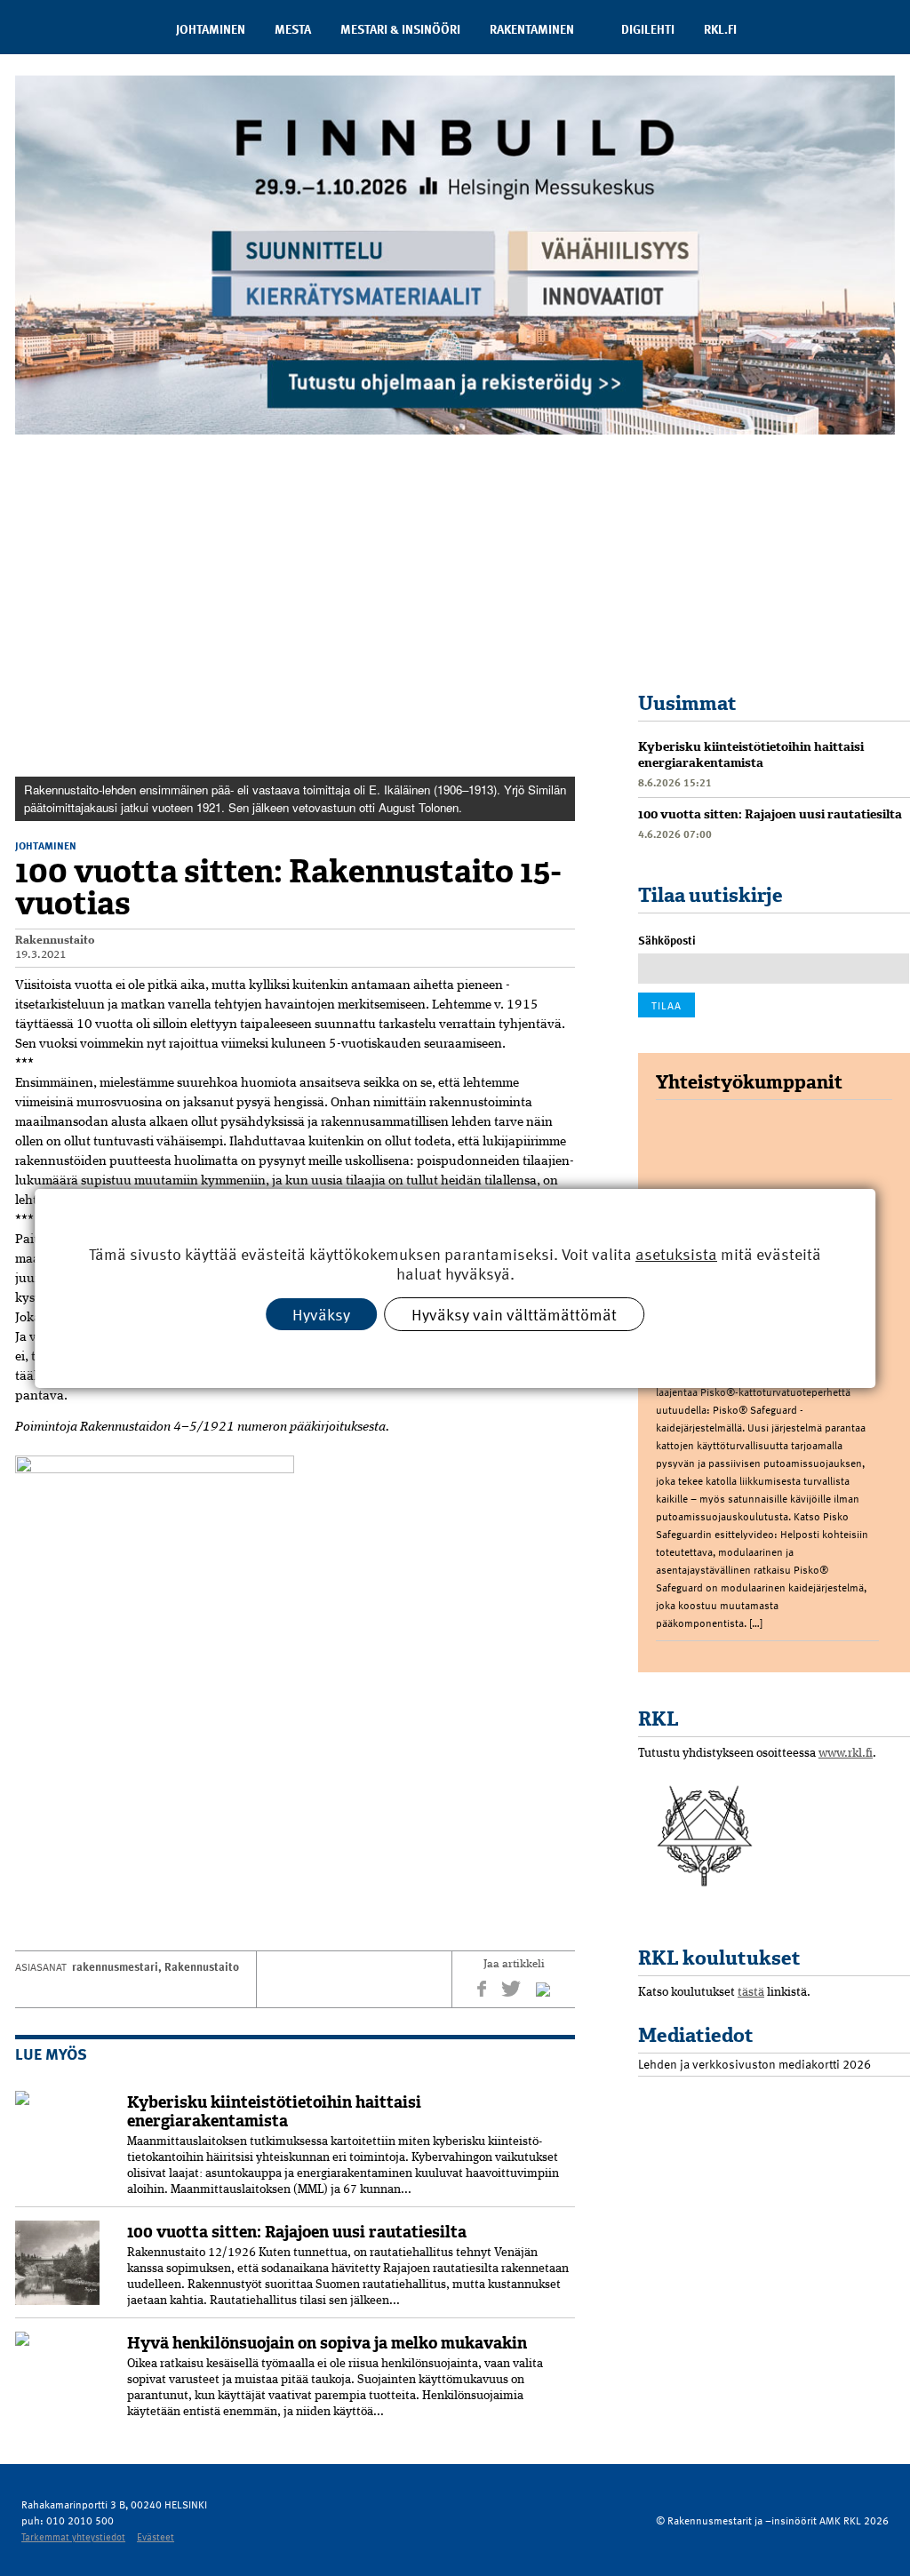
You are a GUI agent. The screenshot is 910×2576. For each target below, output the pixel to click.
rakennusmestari (115, 1966)
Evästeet (156, 2536)
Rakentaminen (532, 29)
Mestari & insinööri (400, 29)
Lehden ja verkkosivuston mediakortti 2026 (754, 2064)
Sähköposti (667, 940)
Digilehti (648, 29)
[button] (559, 482)
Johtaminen (211, 29)
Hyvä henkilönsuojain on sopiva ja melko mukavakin (327, 2343)
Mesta (293, 29)
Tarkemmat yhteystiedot (73, 2536)
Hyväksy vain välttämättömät (514, 1313)
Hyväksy (321, 1313)
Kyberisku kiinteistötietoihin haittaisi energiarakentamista (274, 2112)
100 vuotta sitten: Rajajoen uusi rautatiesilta (297, 2232)
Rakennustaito (55, 941)
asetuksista (676, 1253)
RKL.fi (720, 29)
